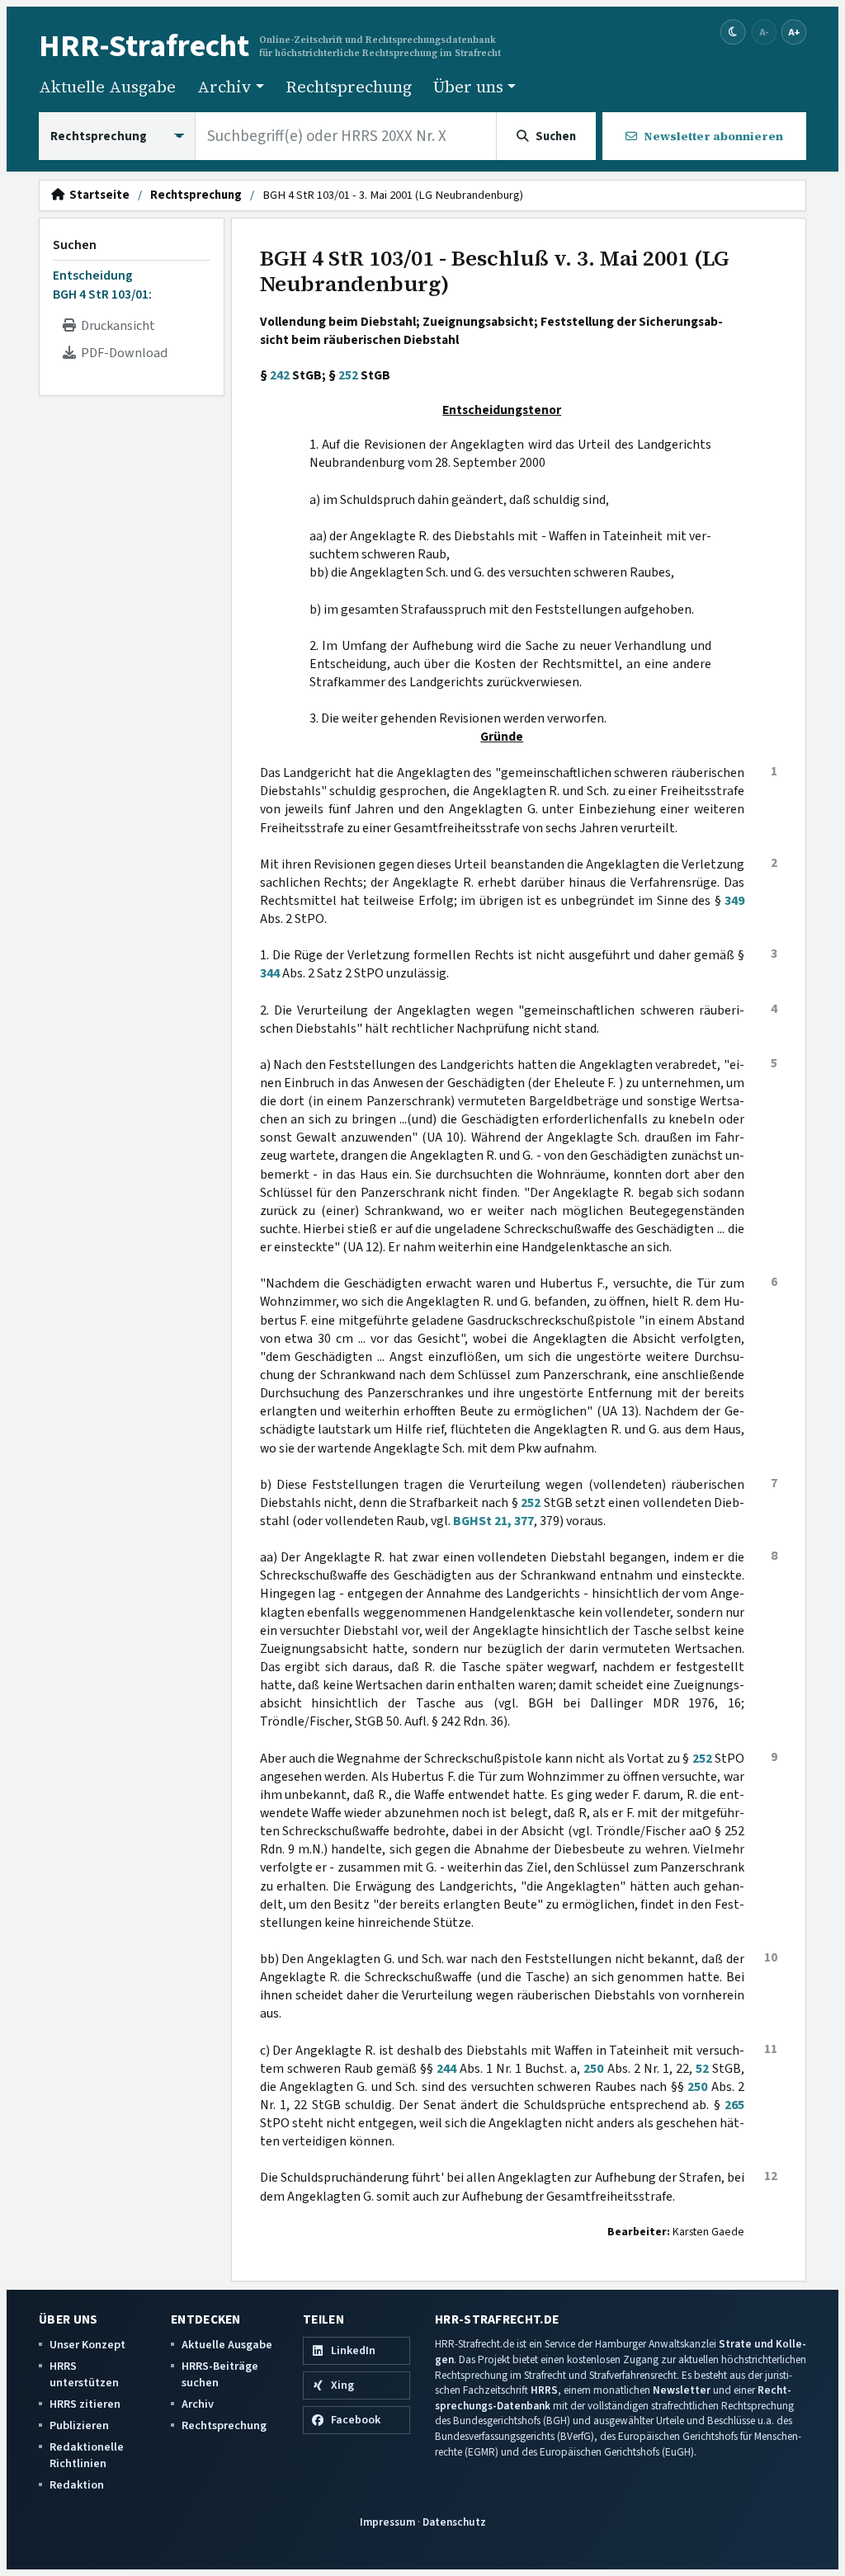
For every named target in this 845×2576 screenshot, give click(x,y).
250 (593, 2069)
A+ (794, 32)
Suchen (75, 245)
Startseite (97, 195)
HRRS (544, 2390)
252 (348, 375)
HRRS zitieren (85, 2404)
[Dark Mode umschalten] (733, 33)
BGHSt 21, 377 (493, 1521)
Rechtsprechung (349, 87)
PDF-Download (122, 353)
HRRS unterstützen (84, 2374)
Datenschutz (454, 2522)
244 (446, 2069)
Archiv (198, 2404)
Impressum (387, 2522)
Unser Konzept (87, 2345)
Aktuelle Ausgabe (107, 87)
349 (734, 901)
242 (280, 375)
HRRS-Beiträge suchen (220, 2374)
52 (702, 2069)
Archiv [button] (224, 87)
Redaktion (77, 2485)
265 (734, 2105)
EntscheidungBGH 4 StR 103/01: (102, 285)
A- (764, 32)
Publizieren (79, 2425)
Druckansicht (116, 326)
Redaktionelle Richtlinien (87, 2455)
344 (270, 973)
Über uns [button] (468, 87)
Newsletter (682, 2390)
